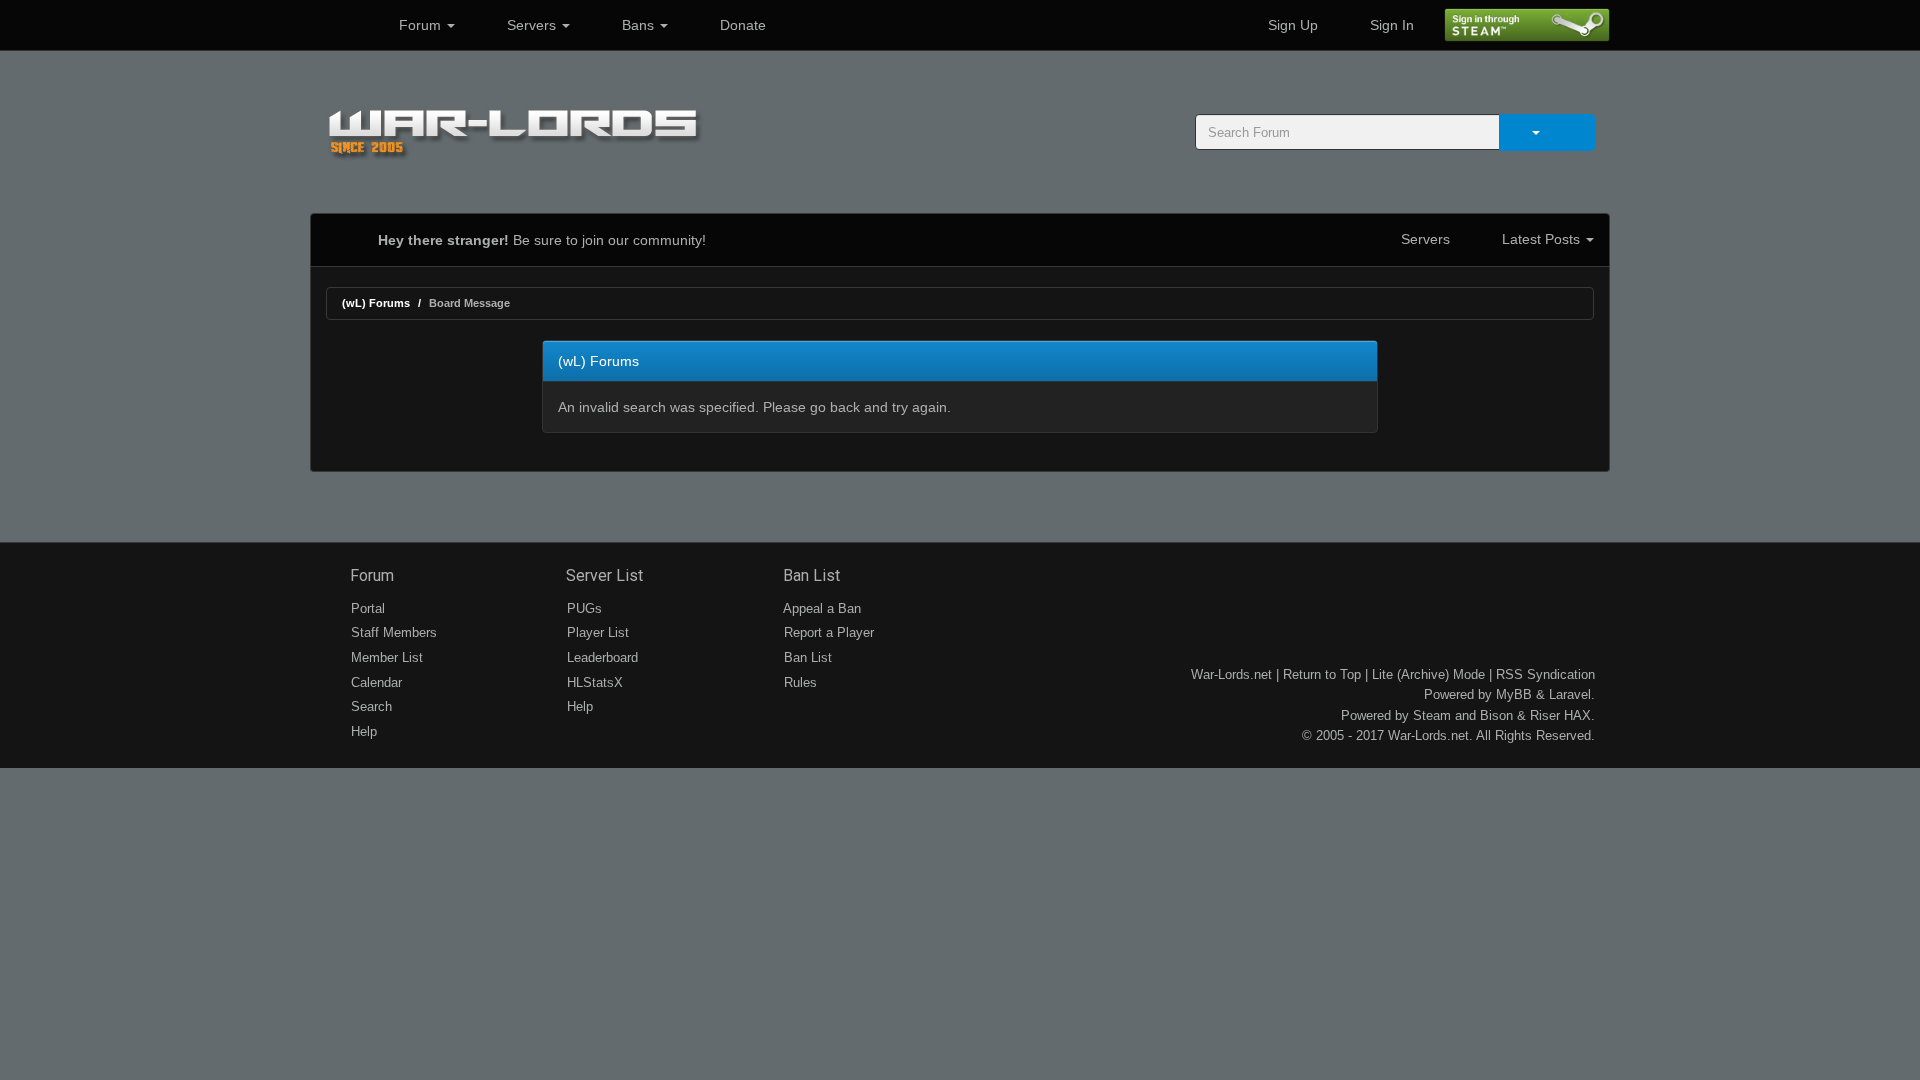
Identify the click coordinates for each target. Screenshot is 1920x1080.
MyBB (1514, 694)
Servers (531, 25)
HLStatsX (593, 682)
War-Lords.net (1231, 674)
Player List (596, 632)
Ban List (809, 575)
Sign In (1390, 25)
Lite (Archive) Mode (1428, 674)
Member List (385, 657)
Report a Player (827, 632)
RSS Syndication (1545, 674)
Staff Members (392, 632)
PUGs (582, 608)
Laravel (1570, 694)
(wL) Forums (376, 303)
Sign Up (1291, 25)
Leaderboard (600, 657)
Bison (1496, 715)
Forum (420, 25)
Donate (741, 25)
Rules (798, 682)
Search (369, 706)
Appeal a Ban (820, 608)
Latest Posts (1541, 239)
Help (362, 731)
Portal (366, 608)
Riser (1545, 715)
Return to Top (1322, 674)
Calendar (374, 682)
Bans (638, 25)
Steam (1432, 715)
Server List (602, 575)
